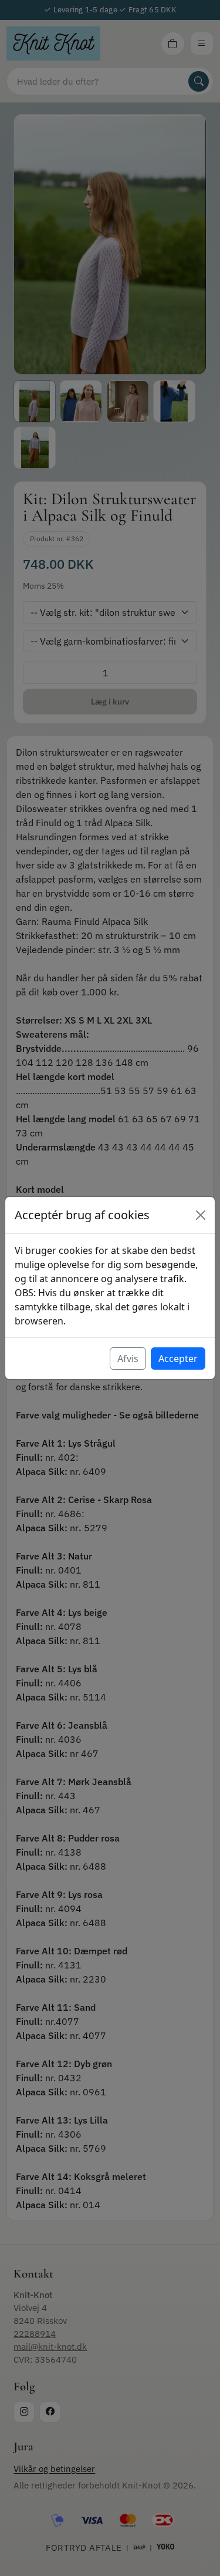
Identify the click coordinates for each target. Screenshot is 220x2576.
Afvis (128, 1359)
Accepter (178, 1359)
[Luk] (201, 1215)
